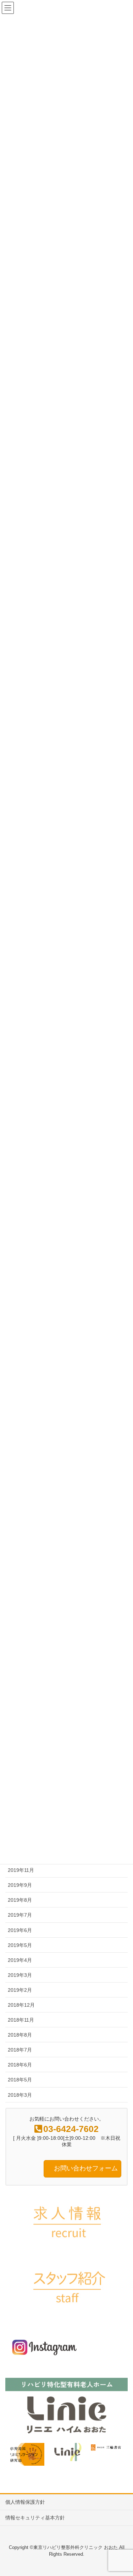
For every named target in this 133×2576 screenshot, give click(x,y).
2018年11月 (21, 2020)
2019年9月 (20, 1885)
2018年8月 (20, 2035)
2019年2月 (20, 1990)
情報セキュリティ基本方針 (35, 2518)
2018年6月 (20, 2065)
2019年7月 (20, 1915)
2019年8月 (20, 1900)
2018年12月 (21, 2005)
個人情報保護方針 (25, 2502)
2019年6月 (20, 1930)
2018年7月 (20, 2050)
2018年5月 (20, 2080)
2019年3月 (20, 1975)
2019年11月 (21, 1870)
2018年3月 (20, 2095)
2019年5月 (20, 1945)
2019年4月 (20, 1960)
